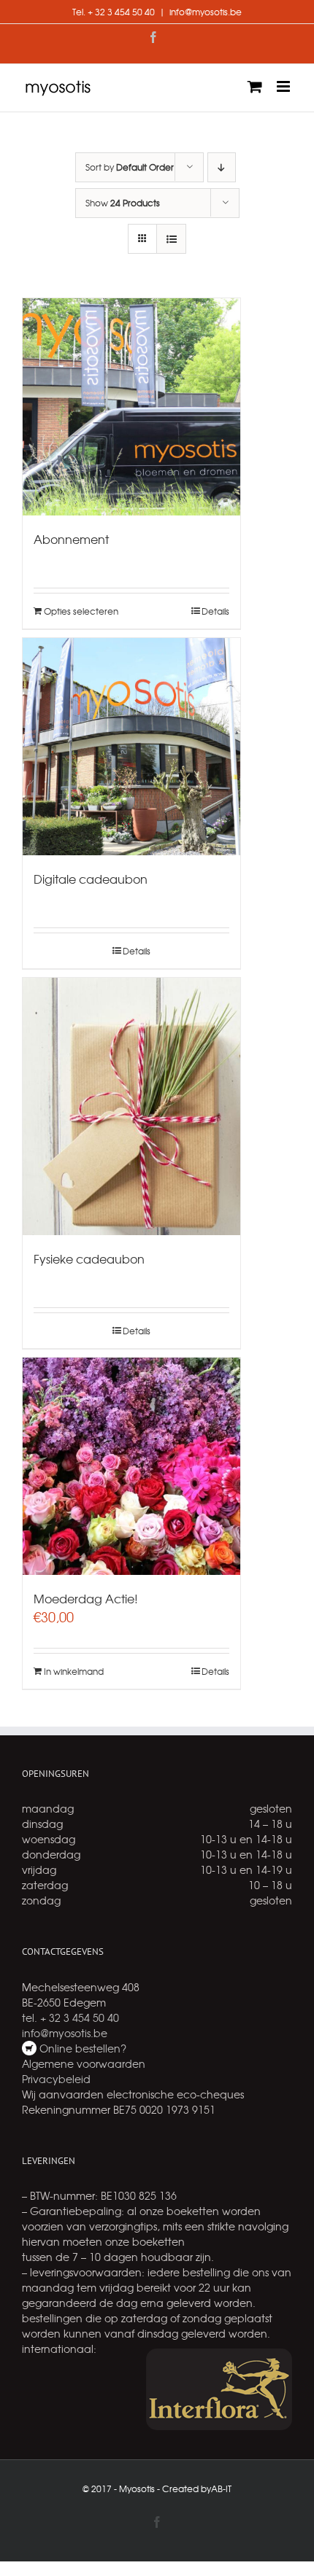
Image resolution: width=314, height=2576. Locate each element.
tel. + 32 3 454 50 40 (70, 2017)
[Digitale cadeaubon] (131, 747)
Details (215, 611)
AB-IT (221, 2489)
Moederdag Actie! (86, 1598)
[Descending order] (222, 167)
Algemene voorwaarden (84, 2063)
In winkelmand (74, 1671)
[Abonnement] (131, 407)
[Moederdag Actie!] (131, 1466)
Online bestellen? (81, 2048)
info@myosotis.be (206, 12)
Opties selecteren (81, 611)
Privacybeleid (56, 2079)
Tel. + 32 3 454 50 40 (114, 12)
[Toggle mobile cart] (255, 86)
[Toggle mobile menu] (284, 86)
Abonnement (71, 539)
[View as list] (171, 239)
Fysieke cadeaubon (89, 1258)
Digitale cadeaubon (91, 879)
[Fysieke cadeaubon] (131, 1106)
